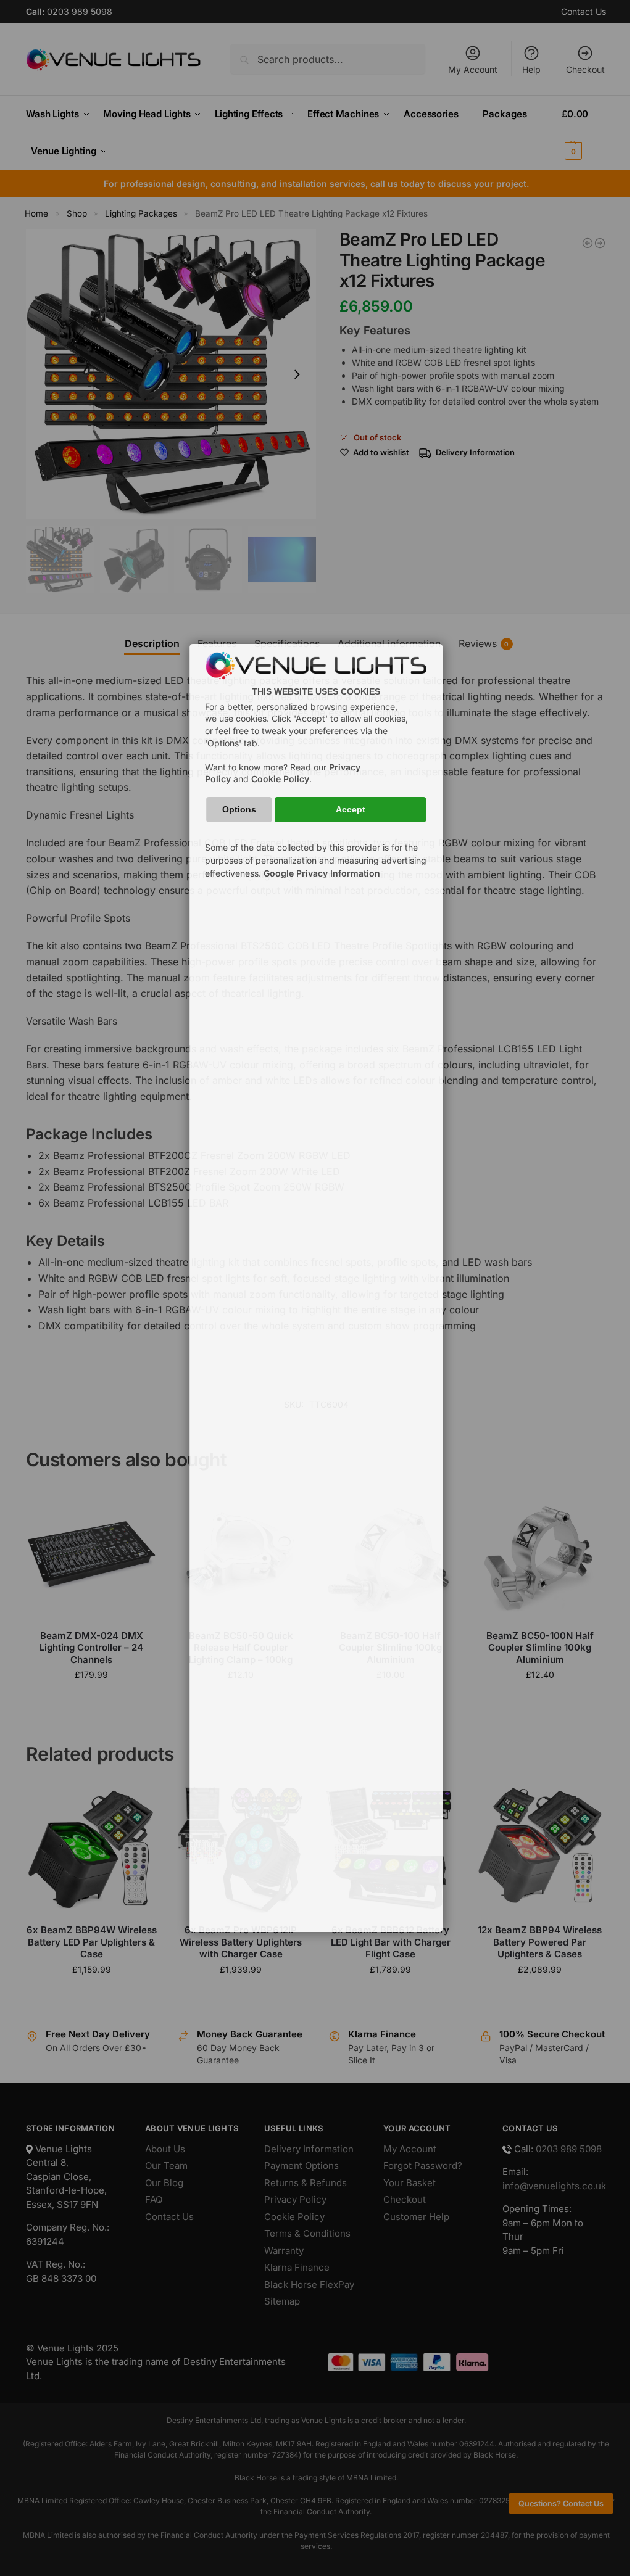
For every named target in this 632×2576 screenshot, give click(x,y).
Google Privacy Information (322, 873)
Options (239, 809)
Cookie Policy (280, 779)
